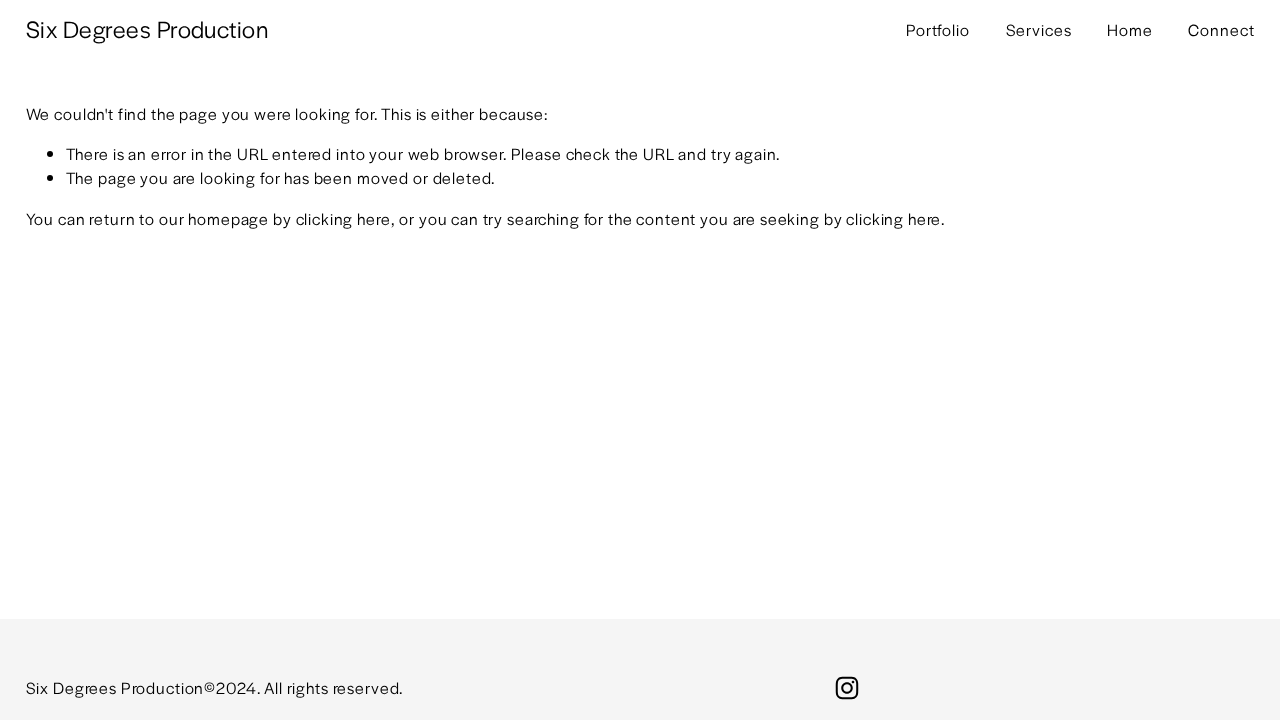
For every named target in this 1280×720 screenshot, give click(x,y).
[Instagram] (847, 688)
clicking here (343, 218)
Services (1039, 29)
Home (1129, 29)
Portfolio (938, 29)
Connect (1221, 29)
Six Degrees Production (147, 28)
